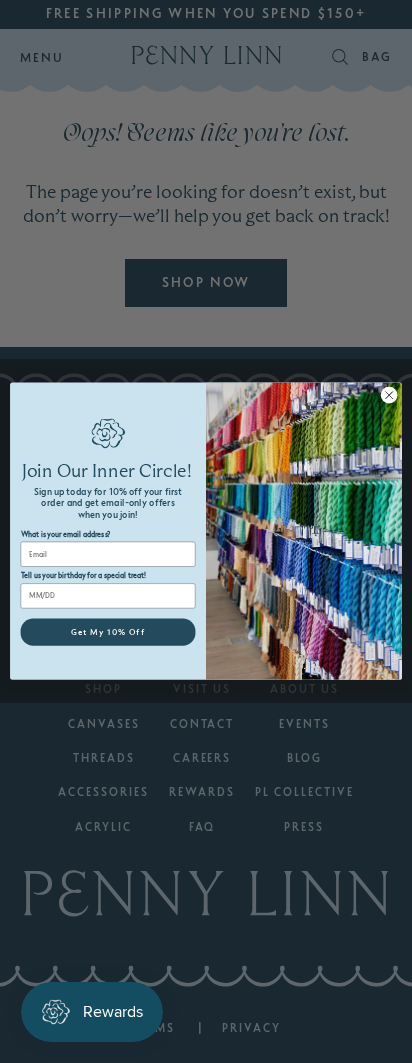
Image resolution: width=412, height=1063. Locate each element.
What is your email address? (65, 534)
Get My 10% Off (108, 632)
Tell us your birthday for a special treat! (84, 576)
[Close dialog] (389, 396)
